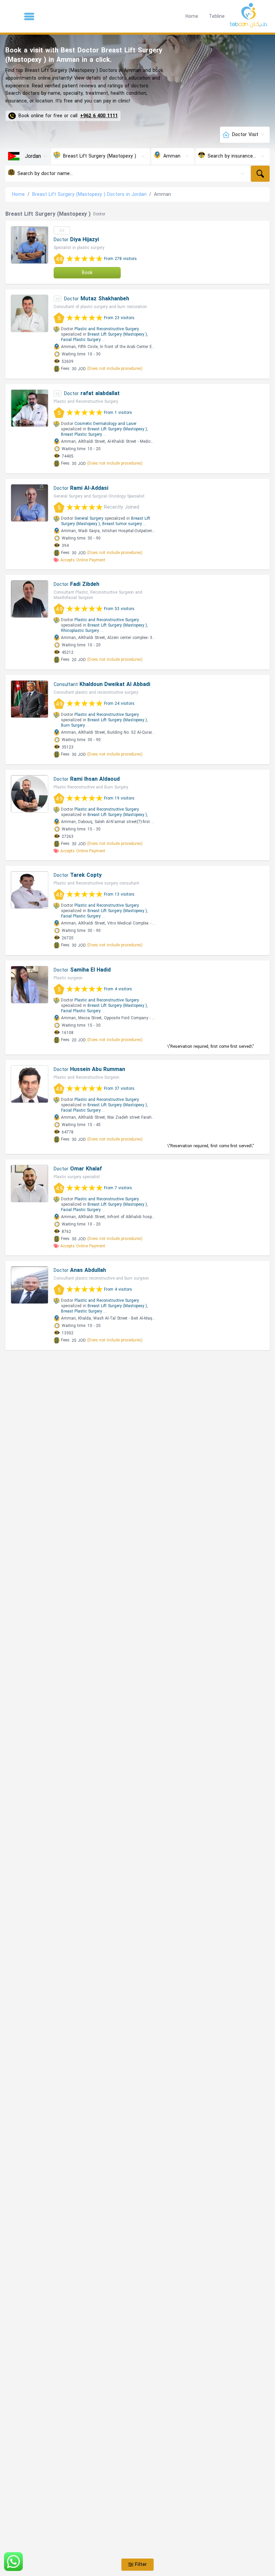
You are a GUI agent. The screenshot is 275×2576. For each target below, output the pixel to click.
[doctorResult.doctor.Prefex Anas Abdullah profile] (30, 1285)
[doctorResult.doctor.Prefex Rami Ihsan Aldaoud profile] (30, 794)
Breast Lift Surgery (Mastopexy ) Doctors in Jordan (89, 194)
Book (87, 273)
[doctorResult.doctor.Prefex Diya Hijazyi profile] (30, 245)
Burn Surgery (73, 725)
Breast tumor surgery (122, 524)
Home (192, 16)
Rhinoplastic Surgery (80, 631)
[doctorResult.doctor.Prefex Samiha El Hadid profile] (30, 985)
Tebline (217, 16)
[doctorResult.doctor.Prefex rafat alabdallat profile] (30, 408)
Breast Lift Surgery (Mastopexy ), (118, 334)
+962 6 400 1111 (99, 116)
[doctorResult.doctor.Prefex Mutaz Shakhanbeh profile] (30, 313)
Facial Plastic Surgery (81, 340)
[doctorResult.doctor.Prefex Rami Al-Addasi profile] (30, 503)
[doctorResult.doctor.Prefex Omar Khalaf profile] (30, 1184)
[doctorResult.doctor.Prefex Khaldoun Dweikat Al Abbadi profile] (30, 699)
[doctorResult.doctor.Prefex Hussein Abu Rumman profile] (30, 1084)
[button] (29, 16)
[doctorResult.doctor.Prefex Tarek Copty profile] (30, 890)
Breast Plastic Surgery (81, 434)
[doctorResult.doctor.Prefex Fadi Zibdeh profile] (30, 599)
